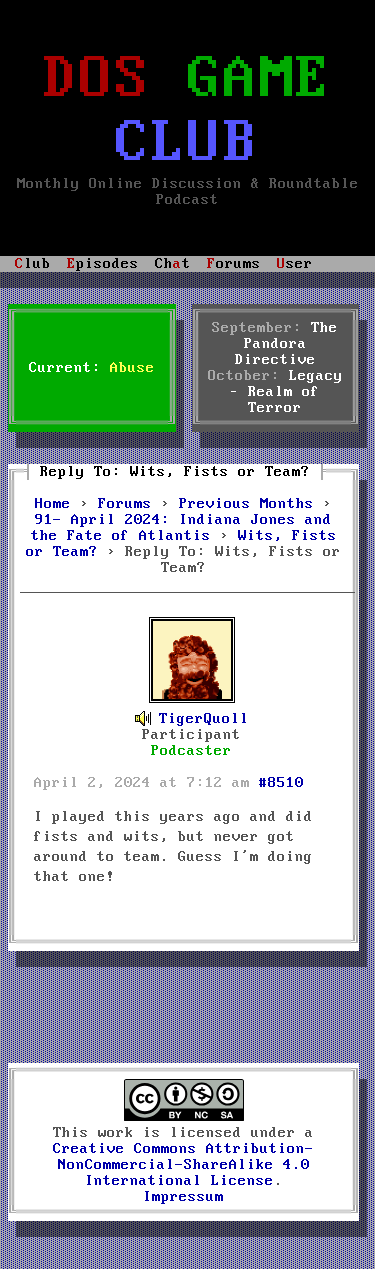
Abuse (132, 368)
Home (53, 504)
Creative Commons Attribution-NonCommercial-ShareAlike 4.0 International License (183, 1165)
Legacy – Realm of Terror (286, 392)
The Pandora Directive (287, 344)
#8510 (281, 783)
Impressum (183, 1197)
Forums (125, 504)
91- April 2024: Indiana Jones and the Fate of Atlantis (182, 528)
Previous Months (246, 504)
